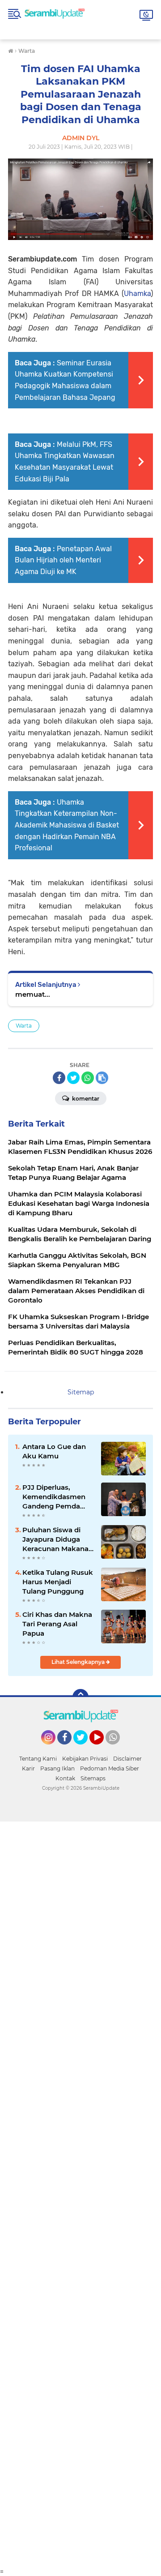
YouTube (103, 1749)
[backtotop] (80, 1697)
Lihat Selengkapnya (79, 1662)
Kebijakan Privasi (85, 1759)
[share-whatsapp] (88, 1078)
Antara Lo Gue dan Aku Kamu (54, 1451)
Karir (28, 1768)
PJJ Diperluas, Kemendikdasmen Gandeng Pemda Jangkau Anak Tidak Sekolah (57, 1497)
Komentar (85, 1099)
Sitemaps (93, 1778)
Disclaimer (127, 1759)
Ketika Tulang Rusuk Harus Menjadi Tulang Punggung (58, 1582)
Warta (24, 1026)
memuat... (33, 994)
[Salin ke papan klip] (102, 1078)
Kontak (65, 1778)
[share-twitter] (73, 1078)
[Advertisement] (80, 2195)
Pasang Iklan (57, 1768)
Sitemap (81, 1392)
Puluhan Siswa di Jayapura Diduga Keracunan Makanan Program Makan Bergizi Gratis (58, 1539)
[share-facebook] (59, 1078)
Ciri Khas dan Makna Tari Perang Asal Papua (57, 1624)
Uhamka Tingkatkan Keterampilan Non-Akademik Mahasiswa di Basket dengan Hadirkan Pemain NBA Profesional (67, 825)
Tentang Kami (38, 1759)
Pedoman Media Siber (110, 1768)
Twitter (85, 1749)
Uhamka (137, 294)
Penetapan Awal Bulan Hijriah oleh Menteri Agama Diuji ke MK (63, 560)
